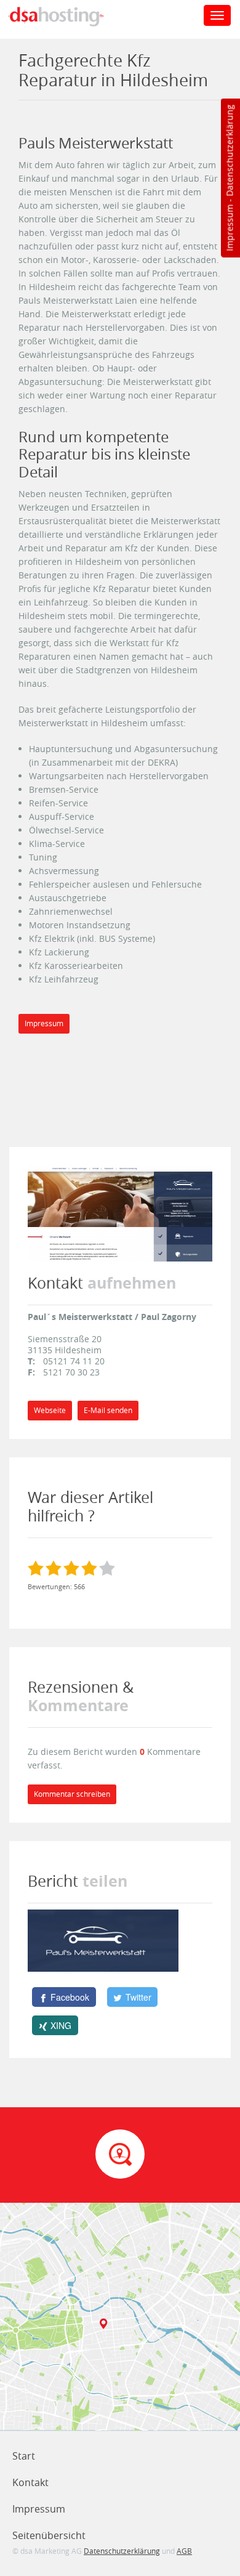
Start (24, 2456)
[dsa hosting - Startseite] (69, 17)
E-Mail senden (108, 1410)
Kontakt (30, 2482)
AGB (184, 2551)
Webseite (50, 1410)
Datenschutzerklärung (229, 151)
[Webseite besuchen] (120, 1213)
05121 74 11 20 (74, 1361)
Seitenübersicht (49, 2535)
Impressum (229, 228)
